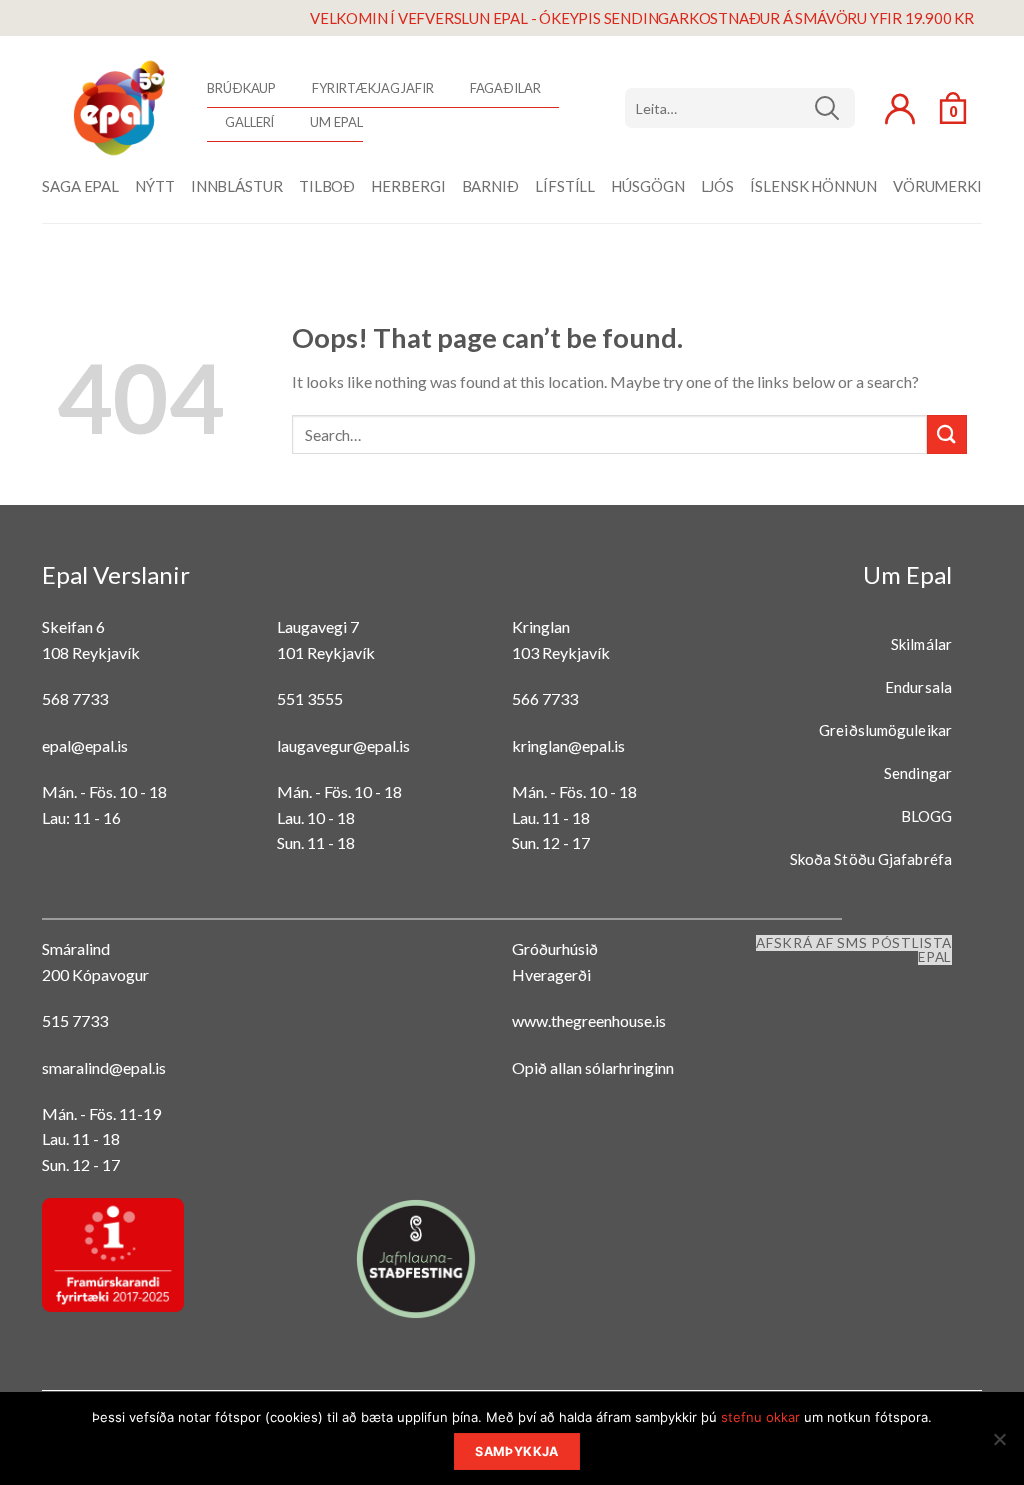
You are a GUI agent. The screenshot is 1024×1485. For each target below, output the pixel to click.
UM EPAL (336, 122)
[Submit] (947, 434)
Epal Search (740, 108)
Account (900, 109)
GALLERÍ (249, 122)
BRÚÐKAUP (241, 88)
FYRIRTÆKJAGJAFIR (372, 88)
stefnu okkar (760, 1417)
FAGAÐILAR (505, 88)
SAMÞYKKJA (516, 1451)
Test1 (834, 108)
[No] (999, 1445)
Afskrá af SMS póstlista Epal (854, 950)
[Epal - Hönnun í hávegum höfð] (117, 108)
